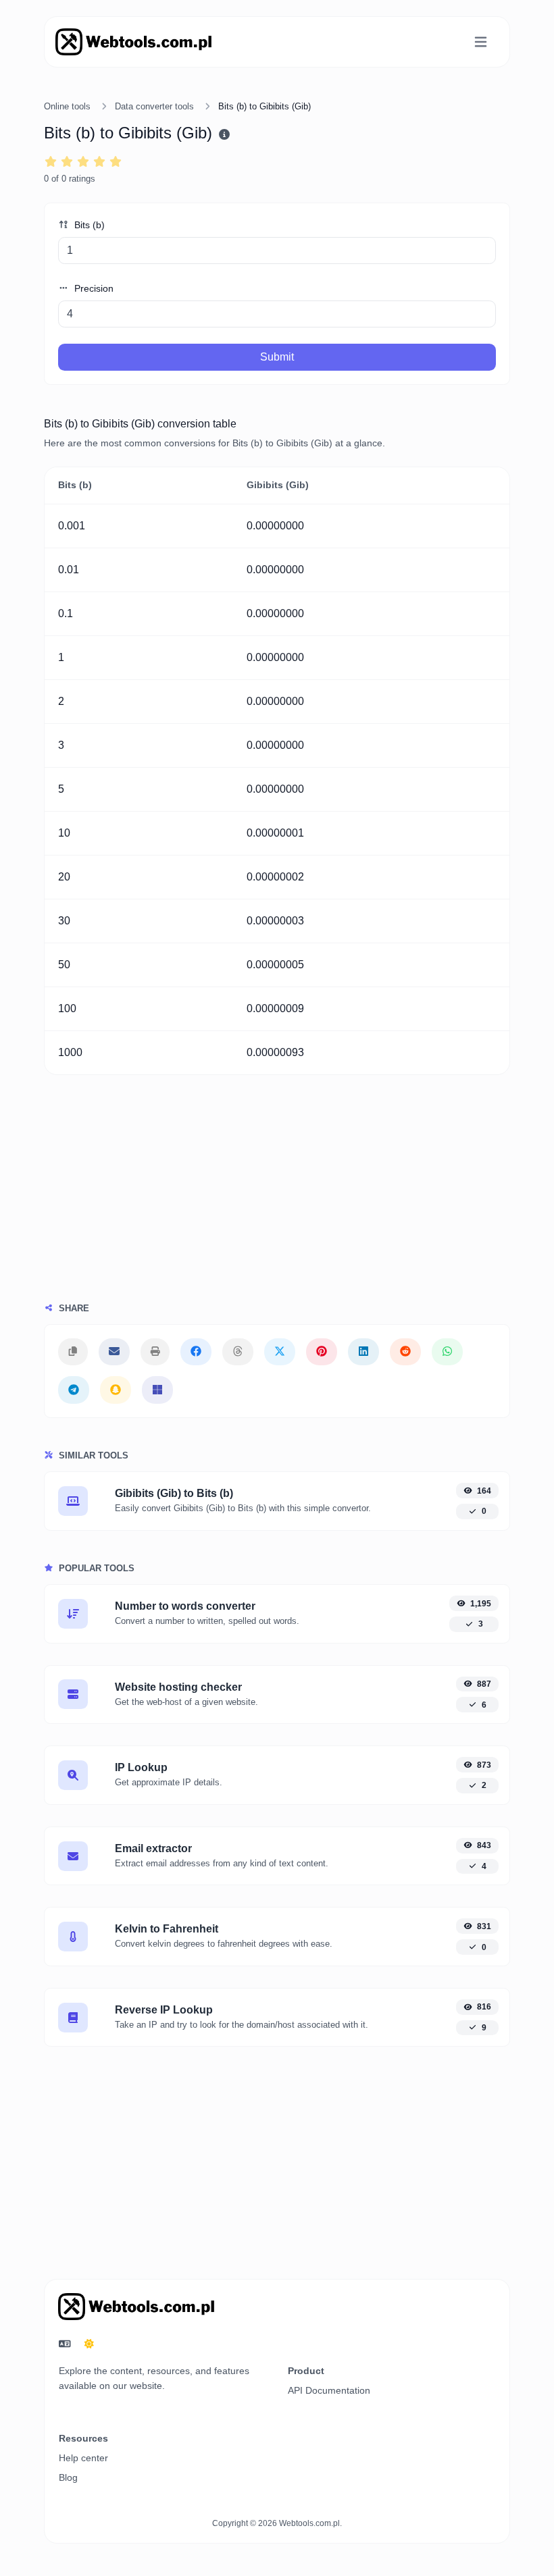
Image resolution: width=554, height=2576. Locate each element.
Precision (93, 288)
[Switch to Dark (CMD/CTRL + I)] (89, 2344)
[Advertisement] (277, 1202)
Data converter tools (154, 106)
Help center (83, 2458)
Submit (277, 357)
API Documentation (329, 2390)
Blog (68, 2477)
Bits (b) (88, 225)
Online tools (67, 106)
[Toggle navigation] (481, 42)
